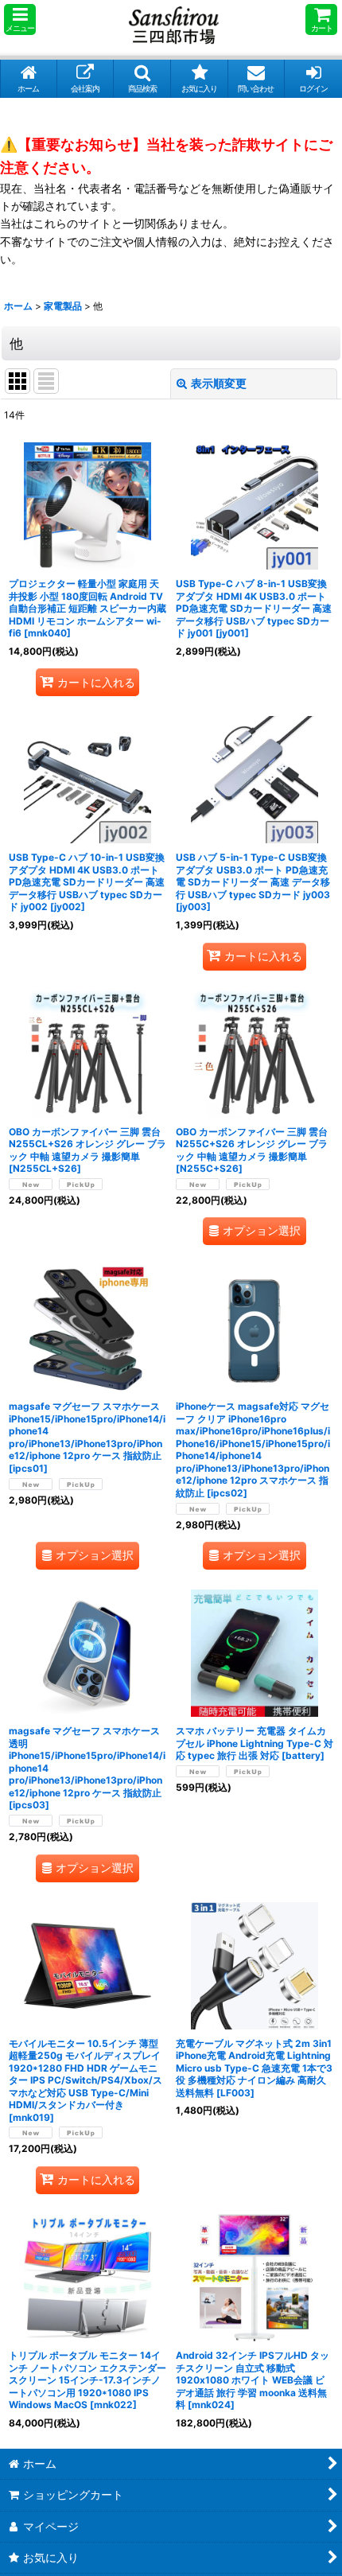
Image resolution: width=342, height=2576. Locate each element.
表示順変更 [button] (219, 383)
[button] (20, 19)
